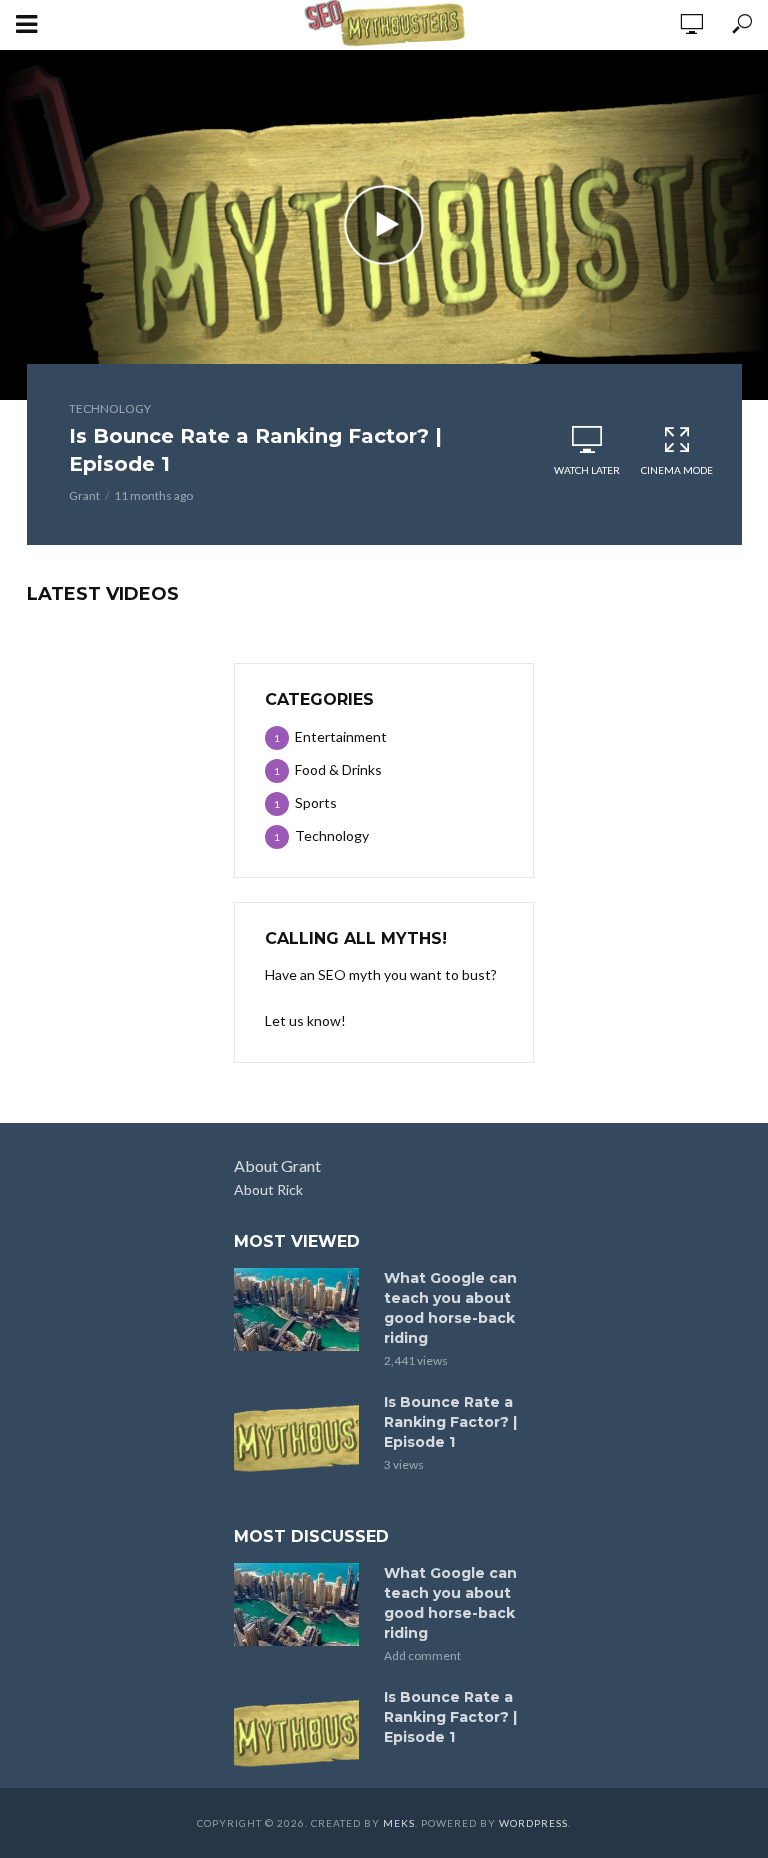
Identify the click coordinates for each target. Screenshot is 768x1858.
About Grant (277, 1165)
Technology (110, 408)
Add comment (422, 1655)
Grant (84, 495)
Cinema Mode (677, 470)
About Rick (268, 1189)
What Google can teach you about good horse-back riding (450, 1308)
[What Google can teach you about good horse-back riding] (300, 1309)
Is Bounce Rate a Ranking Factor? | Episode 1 (255, 450)
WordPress (533, 1823)
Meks (399, 1823)
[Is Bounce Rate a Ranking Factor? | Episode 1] (300, 1433)
